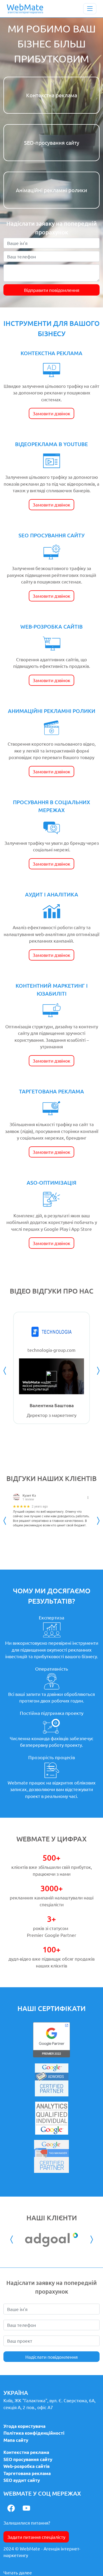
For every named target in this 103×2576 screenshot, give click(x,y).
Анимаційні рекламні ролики (52, 711)
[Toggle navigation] (90, 9)
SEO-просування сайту (52, 143)
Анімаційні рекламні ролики (51, 190)
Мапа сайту (16, 2440)
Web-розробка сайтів (51, 626)
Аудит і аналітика (52, 894)
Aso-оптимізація (51, 1183)
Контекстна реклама (52, 95)
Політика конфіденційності (34, 2433)
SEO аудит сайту (22, 2480)
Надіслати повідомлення (51, 2357)
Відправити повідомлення (52, 290)
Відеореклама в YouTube (51, 444)
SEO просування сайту (51, 535)
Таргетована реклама (51, 1091)
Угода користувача (24, 2426)
